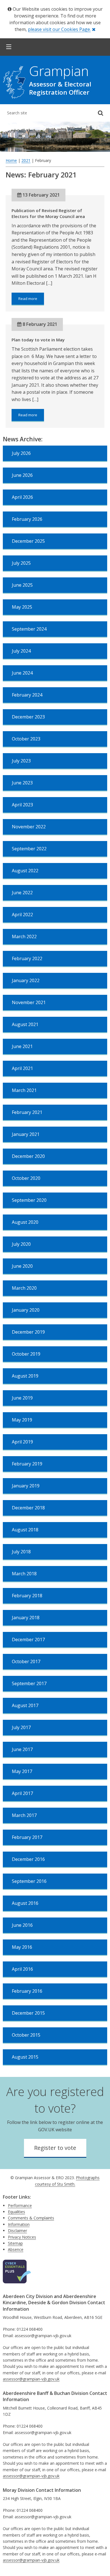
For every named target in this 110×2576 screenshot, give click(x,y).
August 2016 (25, 1903)
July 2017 (21, 1727)
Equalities (16, 2212)
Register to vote (55, 2148)
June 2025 (22, 585)
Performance (20, 2205)
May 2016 (22, 1947)
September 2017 (29, 1683)
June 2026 (22, 475)
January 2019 (26, 1486)
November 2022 (29, 827)
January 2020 (26, 1310)
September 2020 (29, 1200)
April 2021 (22, 1068)
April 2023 (22, 805)
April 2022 (22, 915)
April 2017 (22, 1793)
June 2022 (22, 893)
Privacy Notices (22, 2237)
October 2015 (26, 2035)
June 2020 (22, 1266)
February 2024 (27, 695)
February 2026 (27, 519)
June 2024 (22, 673)
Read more (31, 301)
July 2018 (21, 1552)
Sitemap (15, 2243)
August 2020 (25, 1222)
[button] (9, 47)
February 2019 (27, 1464)
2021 (26, 160)
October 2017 (26, 1661)
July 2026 (21, 453)
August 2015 (25, 2057)
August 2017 (25, 1705)
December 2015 (28, 2013)
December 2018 (28, 1508)
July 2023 (21, 761)
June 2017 (22, 1749)
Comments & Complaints (31, 2218)
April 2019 (22, 1442)
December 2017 (28, 1640)
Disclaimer (17, 2231)
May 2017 (22, 1771)
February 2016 (27, 1991)
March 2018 (24, 1574)
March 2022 (24, 936)
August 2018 (25, 1530)
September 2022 (29, 849)
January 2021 (26, 1134)
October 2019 (26, 1354)
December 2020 (28, 1156)
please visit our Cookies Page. (59, 29)
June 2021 (22, 1046)
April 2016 (22, 1969)
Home (11, 160)
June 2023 (22, 783)
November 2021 (29, 1002)
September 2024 (29, 629)
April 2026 (22, 497)
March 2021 (24, 1090)
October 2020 (26, 1178)
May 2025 (22, 607)
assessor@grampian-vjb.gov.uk (31, 2379)
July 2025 (21, 563)
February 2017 (27, 1837)
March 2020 (24, 1288)
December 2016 (28, 1859)
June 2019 (22, 1398)
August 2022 (25, 871)
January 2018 (26, 1618)
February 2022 (27, 958)
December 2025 (28, 541)
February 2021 (27, 1112)
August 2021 (25, 1024)
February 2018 (27, 1596)
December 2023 (28, 717)
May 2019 (22, 1420)
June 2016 (22, 1925)
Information (19, 2224)
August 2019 (25, 1376)
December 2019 (28, 1332)
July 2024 (21, 651)
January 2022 (26, 980)
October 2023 (26, 739)
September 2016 (29, 1881)
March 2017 (24, 1815)
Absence (16, 2249)
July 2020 (21, 1244)
